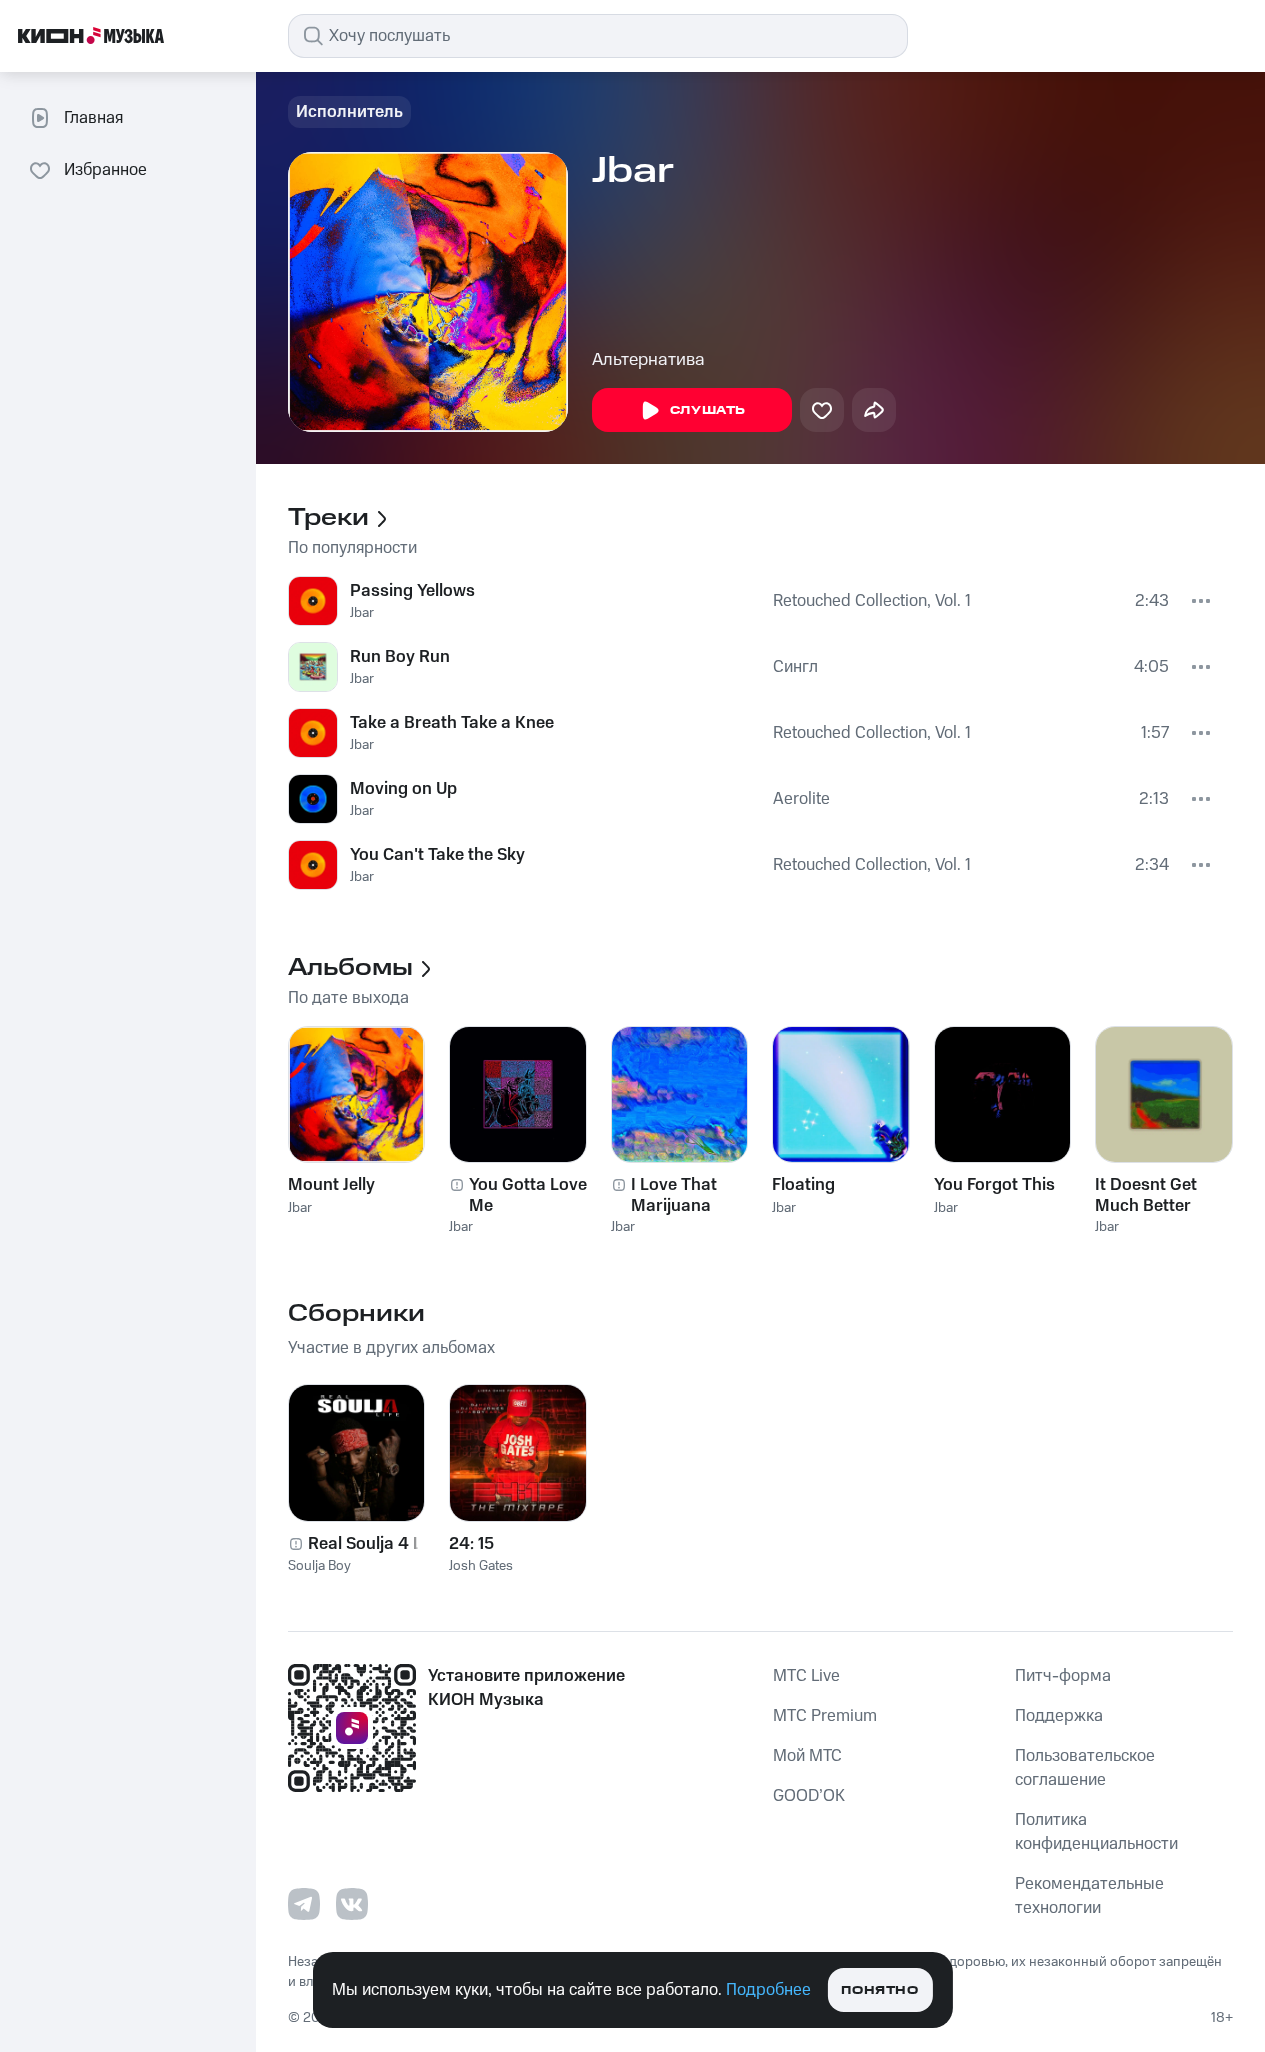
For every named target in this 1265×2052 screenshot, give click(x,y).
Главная (93, 118)
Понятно (879, 1990)
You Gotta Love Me (528, 1195)
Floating (803, 1185)
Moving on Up (403, 789)
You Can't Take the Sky (437, 855)
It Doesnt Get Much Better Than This (1146, 1195)
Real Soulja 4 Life (374, 1544)
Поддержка (1059, 1716)
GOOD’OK (809, 1796)
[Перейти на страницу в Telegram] (304, 1904)
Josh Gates (481, 1566)
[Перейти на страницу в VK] (352, 1904)
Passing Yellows (412, 591)
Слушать (708, 410)
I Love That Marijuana (674, 1195)
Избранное (105, 170)
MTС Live (806, 1676)
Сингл (795, 667)
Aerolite (801, 799)
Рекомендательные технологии (1089, 1896)
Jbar (362, 613)
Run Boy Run (400, 657)
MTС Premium (825, 1716)
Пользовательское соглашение (1085, 1768)
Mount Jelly (331, 1185)
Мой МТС (807, 1756)
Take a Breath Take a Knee (452, 723)
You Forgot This (994, 1185)
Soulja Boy (319, 1566)
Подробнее (768, 1990)
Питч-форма (1063, 1676)
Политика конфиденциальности (1096, 1832)
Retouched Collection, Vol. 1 (872, 601)
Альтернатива (648, 360)
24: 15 (471, 1544)
